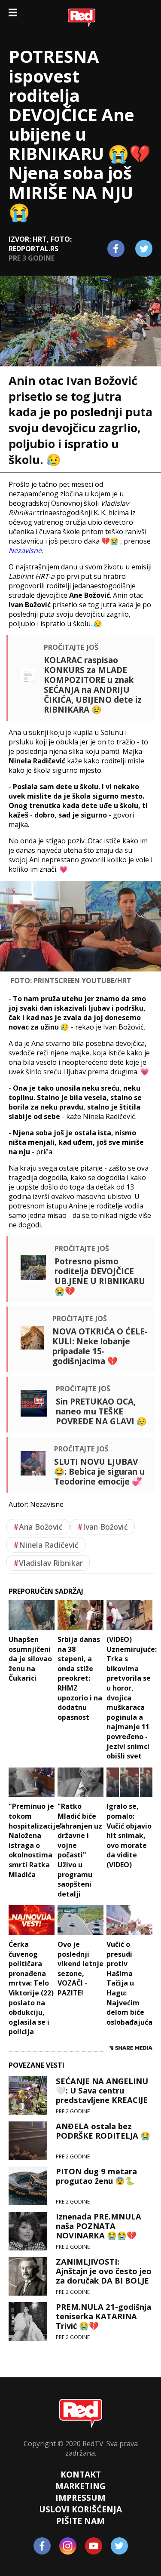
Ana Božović (38, 1527)
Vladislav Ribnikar (48, 1563)
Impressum (80, 2498)
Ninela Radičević (46, 1545)
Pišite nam (80, 2521)
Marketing (80, 2486)
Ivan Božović (103, 1527)
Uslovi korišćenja (80, 2509)
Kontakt (81, 2474)
